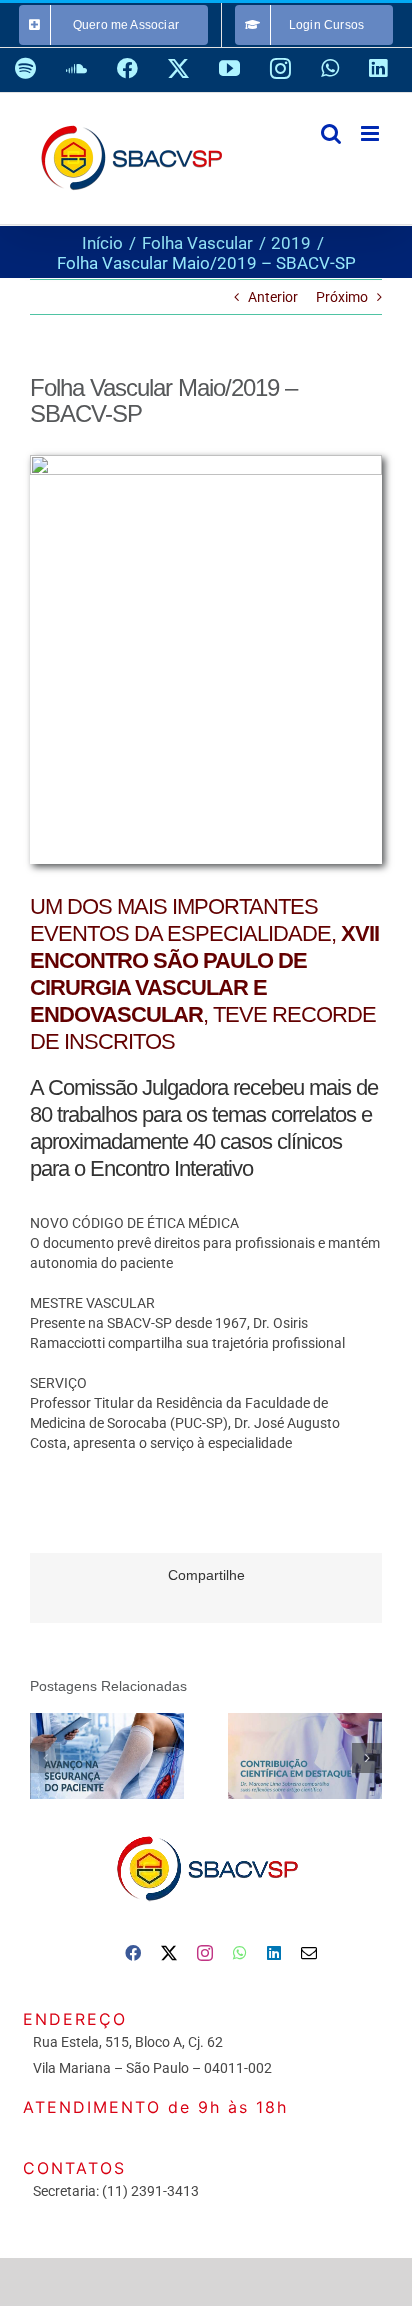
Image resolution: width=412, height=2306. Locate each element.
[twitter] (169, 1953)
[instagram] (205, 1953)
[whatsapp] (240, 1953)
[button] (45, 1758)
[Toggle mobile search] (331, 133)
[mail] (309, 1953)
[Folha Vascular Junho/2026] (305, 1756)
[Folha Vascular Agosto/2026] (107, 1756)
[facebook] (133, 1953)
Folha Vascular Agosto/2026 (79, 1755)
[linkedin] (274, 1953)
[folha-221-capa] (206, 462)
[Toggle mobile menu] (371, 133)
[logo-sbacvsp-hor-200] (206, 1831)
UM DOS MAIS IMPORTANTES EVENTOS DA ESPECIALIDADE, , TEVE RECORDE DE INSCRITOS (204, 973)
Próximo (342, 297)
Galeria (135, 1755)
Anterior (273, 297)
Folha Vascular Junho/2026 (277, 1755)
